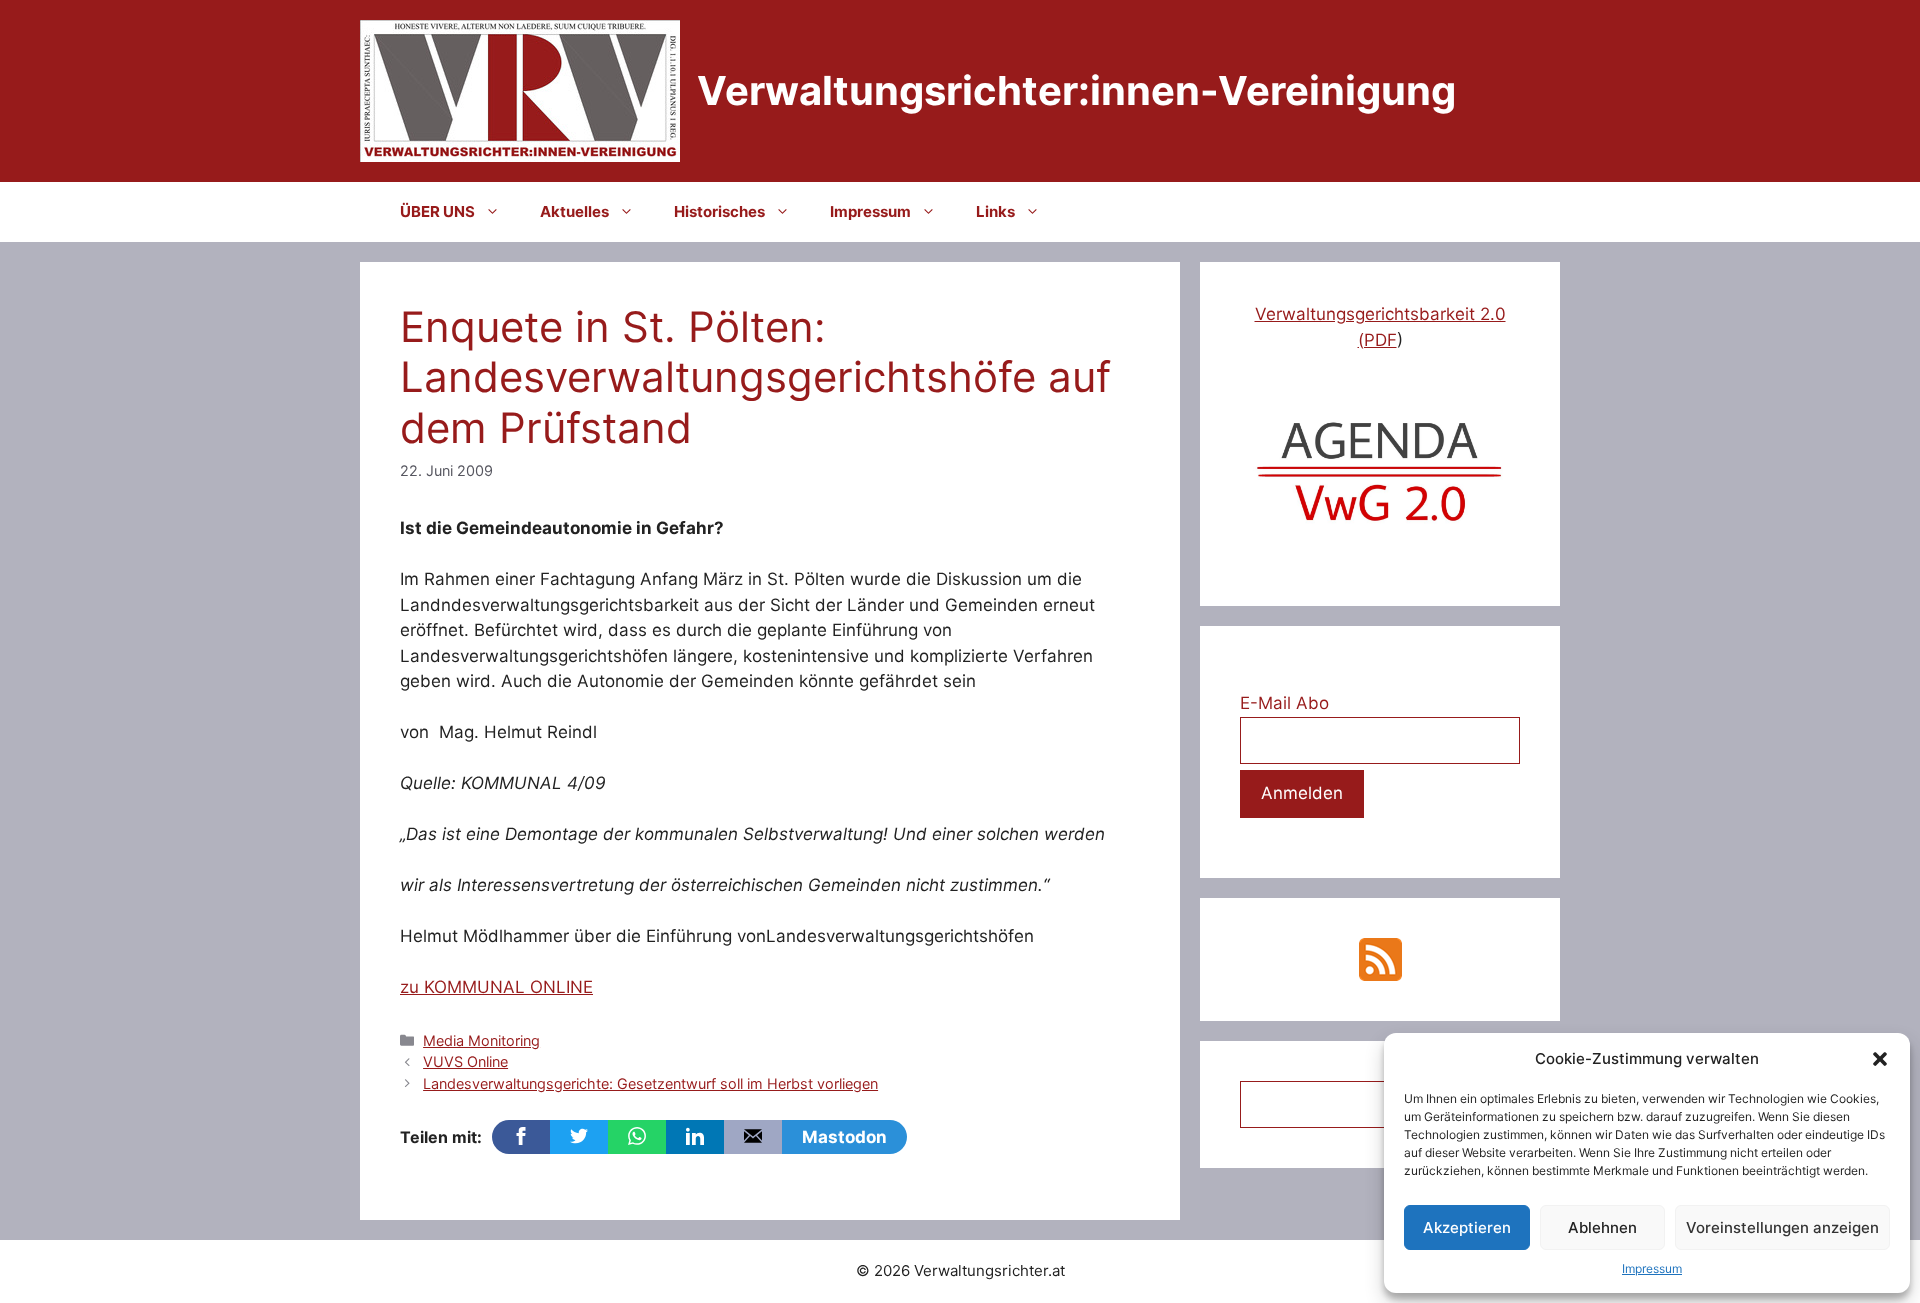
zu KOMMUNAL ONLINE (496, 987)
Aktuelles (574, 211)
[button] (1880, 1059)
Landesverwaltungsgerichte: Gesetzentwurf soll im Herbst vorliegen (650, 1083)
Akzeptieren (1467, 1227)
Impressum (1652, 1268)
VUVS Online (465, 1061)
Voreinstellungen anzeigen (1782, 1227)
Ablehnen (1602, 1227)
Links (995, 211)
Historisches (719, 211)
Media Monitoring (481, 1040)
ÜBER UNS (437, 211)
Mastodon (844, 1137)
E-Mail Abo (1284, 703)
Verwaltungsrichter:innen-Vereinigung (1076, 90)
